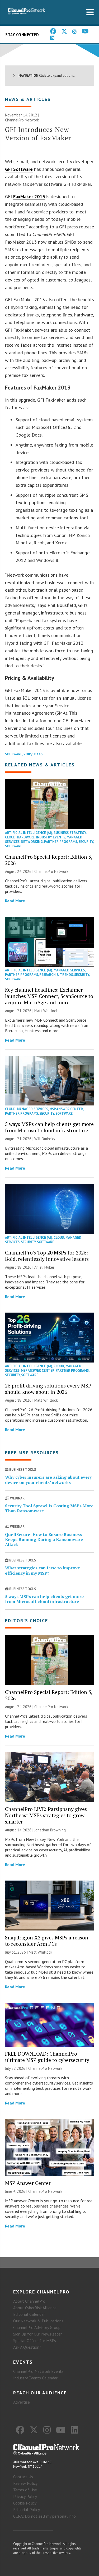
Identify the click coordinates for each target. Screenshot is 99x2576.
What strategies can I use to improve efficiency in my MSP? (43, 1570)
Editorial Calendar (29, 2314)
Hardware (26, 837)
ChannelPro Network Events (38, 2371)
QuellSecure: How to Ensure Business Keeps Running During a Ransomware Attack (44, 1539)
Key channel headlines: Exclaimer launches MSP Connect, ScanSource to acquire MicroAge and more (49, 996)
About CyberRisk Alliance (35, 2308)
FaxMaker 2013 (29, 196)
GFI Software (19, 169)
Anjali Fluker (44, 1267)
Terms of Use (25, 2490)
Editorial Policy (27, 2510)
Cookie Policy (25, 2503)
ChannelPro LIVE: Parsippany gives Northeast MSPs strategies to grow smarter (46, 1815)
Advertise (22, 2402)
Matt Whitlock (46, 1011)
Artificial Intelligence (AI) (29, 833)
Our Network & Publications (38, 2321)
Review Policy (25, 2483)
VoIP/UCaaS (33, 754)
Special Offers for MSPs (35, 2341)
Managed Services (69, 970)
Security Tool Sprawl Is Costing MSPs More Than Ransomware (49, 1508)
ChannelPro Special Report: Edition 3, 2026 (49, 860)
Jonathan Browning (50, 1830)
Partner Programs (61, 842)
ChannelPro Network (22, 120)
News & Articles (28, 99)
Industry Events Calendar (35, 2378)
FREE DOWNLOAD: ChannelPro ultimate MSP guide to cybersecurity (47, 2057)
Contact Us (23, 2477)
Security (86, 842)
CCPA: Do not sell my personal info (44, 2516)
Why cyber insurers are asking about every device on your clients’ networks (48, 1480)
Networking (32, 842)
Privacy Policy (25, 2496)
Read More (15, 901)
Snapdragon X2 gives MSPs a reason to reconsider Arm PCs (47, 1941)
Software (14, 754)
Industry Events (51, 837)
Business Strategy (70, 833)
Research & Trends (56, 975)
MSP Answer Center (66, 1109)
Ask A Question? (27, 2347)
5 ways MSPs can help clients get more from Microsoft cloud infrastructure (49, 1127)
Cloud (10, 837)
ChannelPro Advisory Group (37, 2327)
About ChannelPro (29, 2301)
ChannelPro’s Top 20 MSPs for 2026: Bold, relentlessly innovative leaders (47, 1256)
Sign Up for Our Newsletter (37, 2334)
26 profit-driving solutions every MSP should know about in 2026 (48, 1389)
